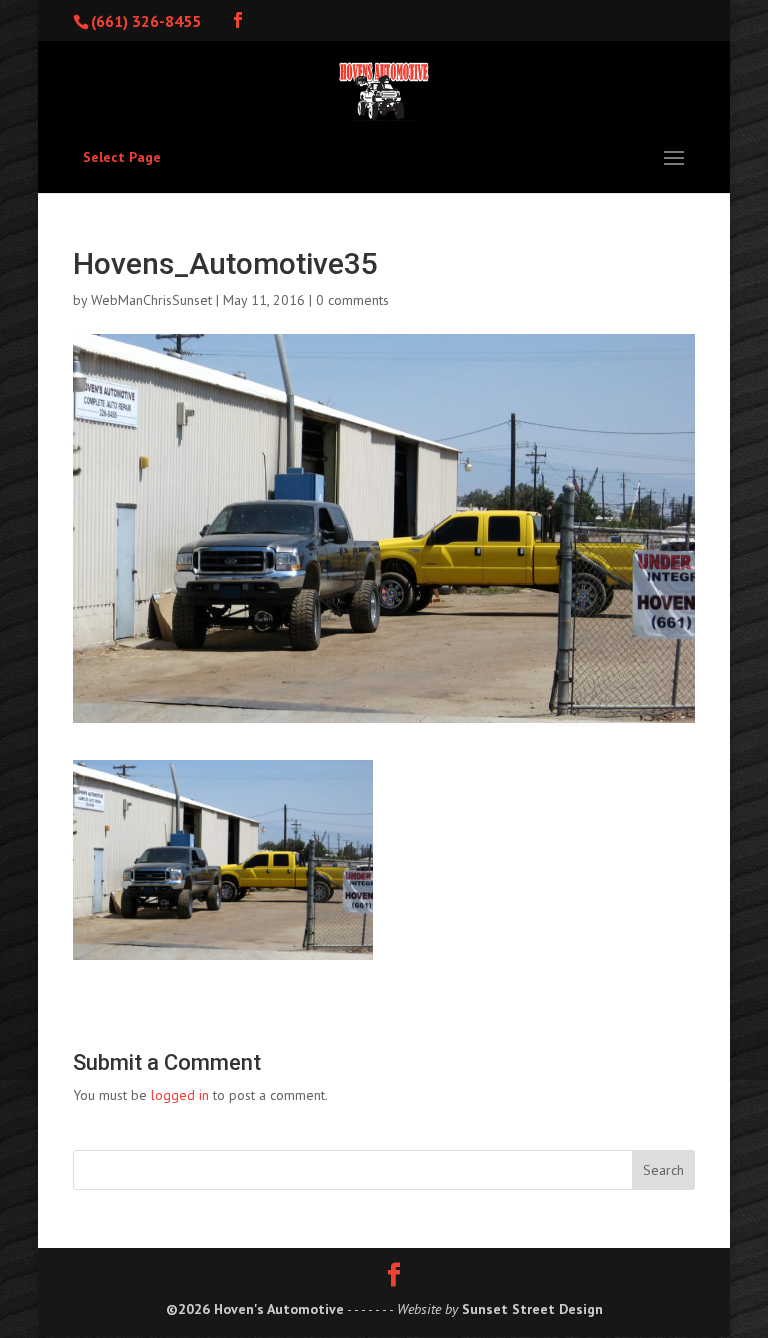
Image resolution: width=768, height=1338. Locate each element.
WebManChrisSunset (151, 300)
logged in (180, 1095)
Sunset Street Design (532, 1309)
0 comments (352, 300)
